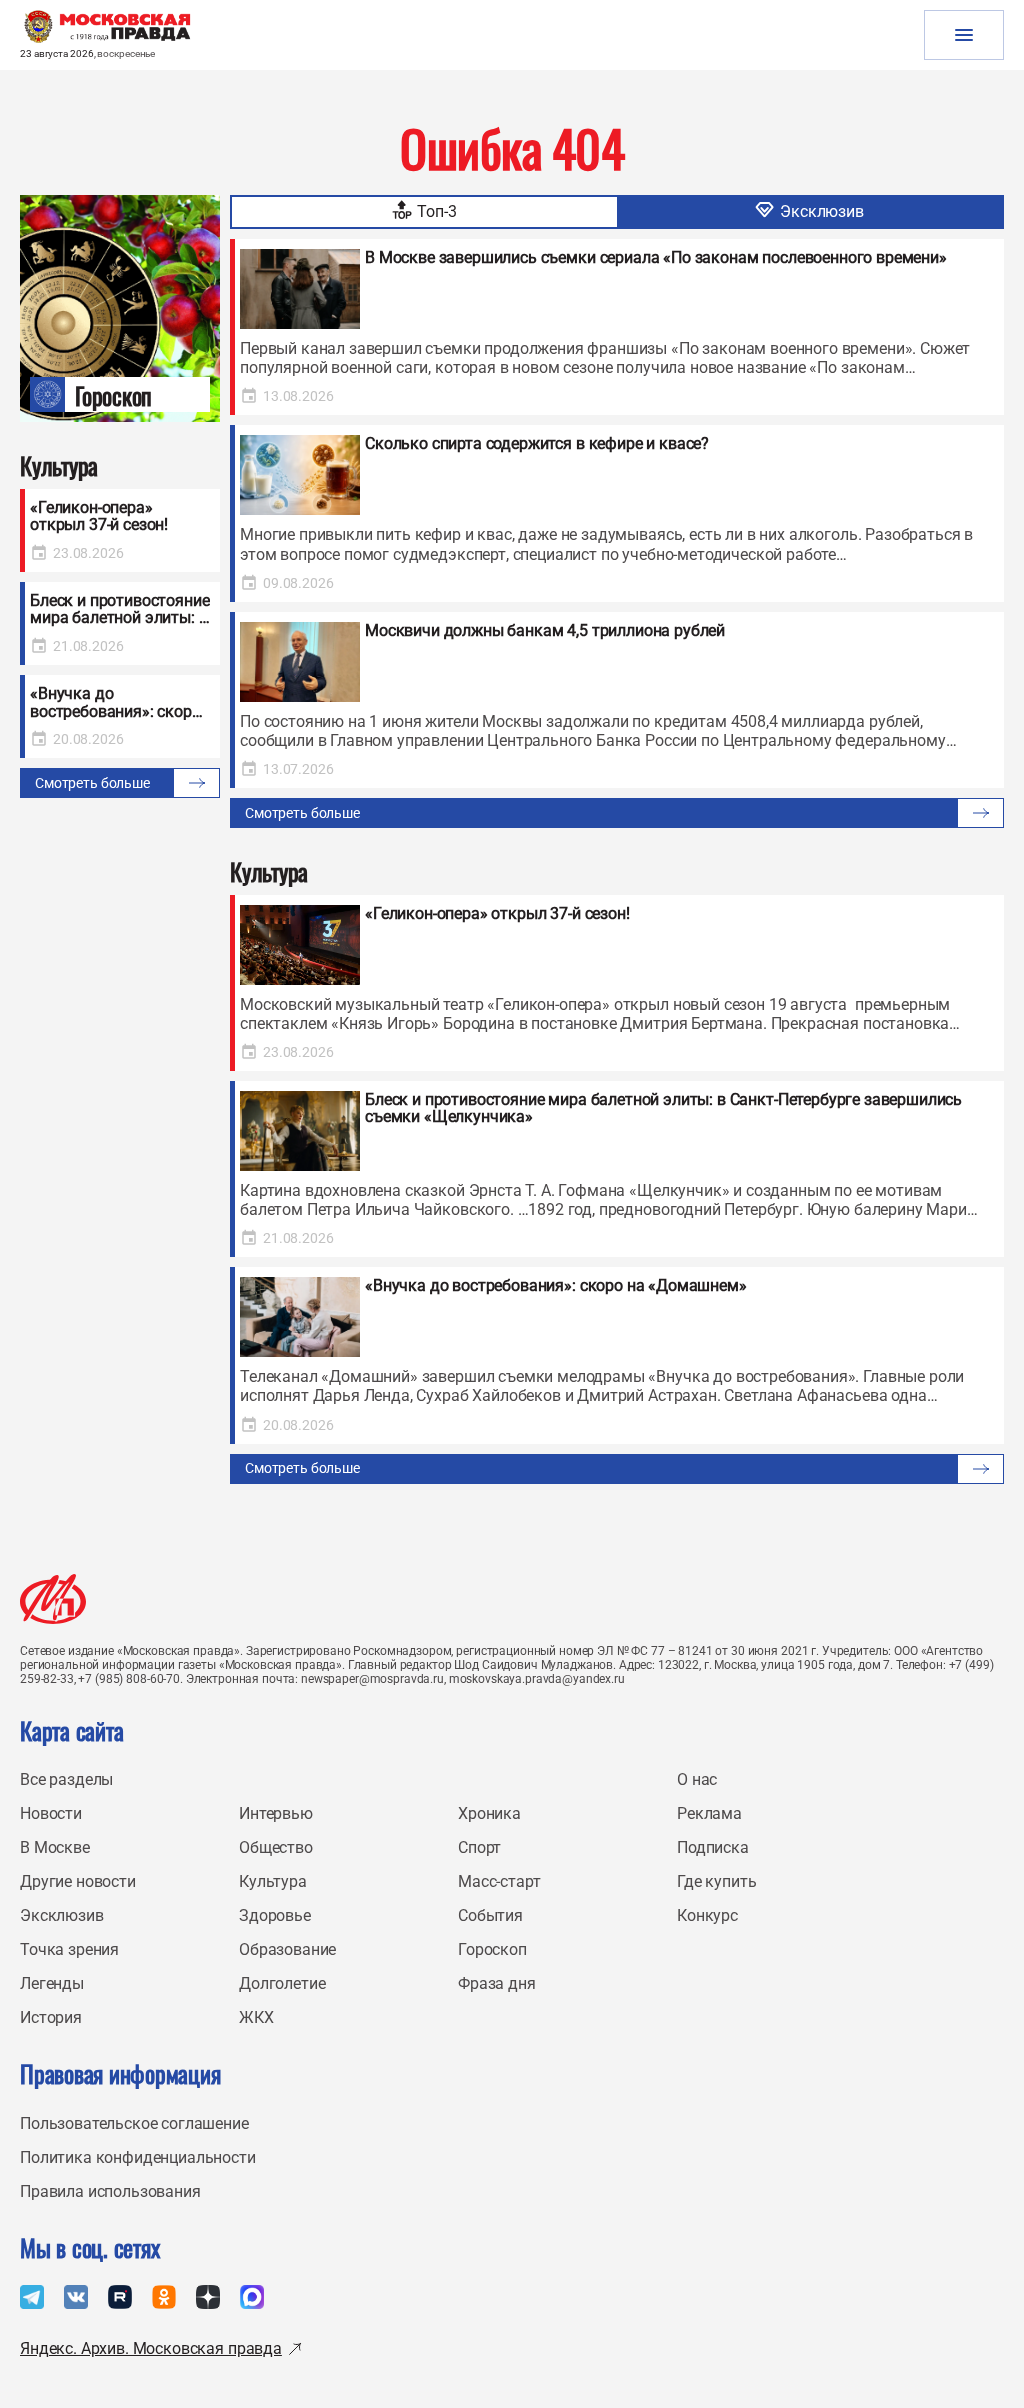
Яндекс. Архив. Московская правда (151, 2348)
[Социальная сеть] (32, 2297)
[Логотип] (53, 1599)
